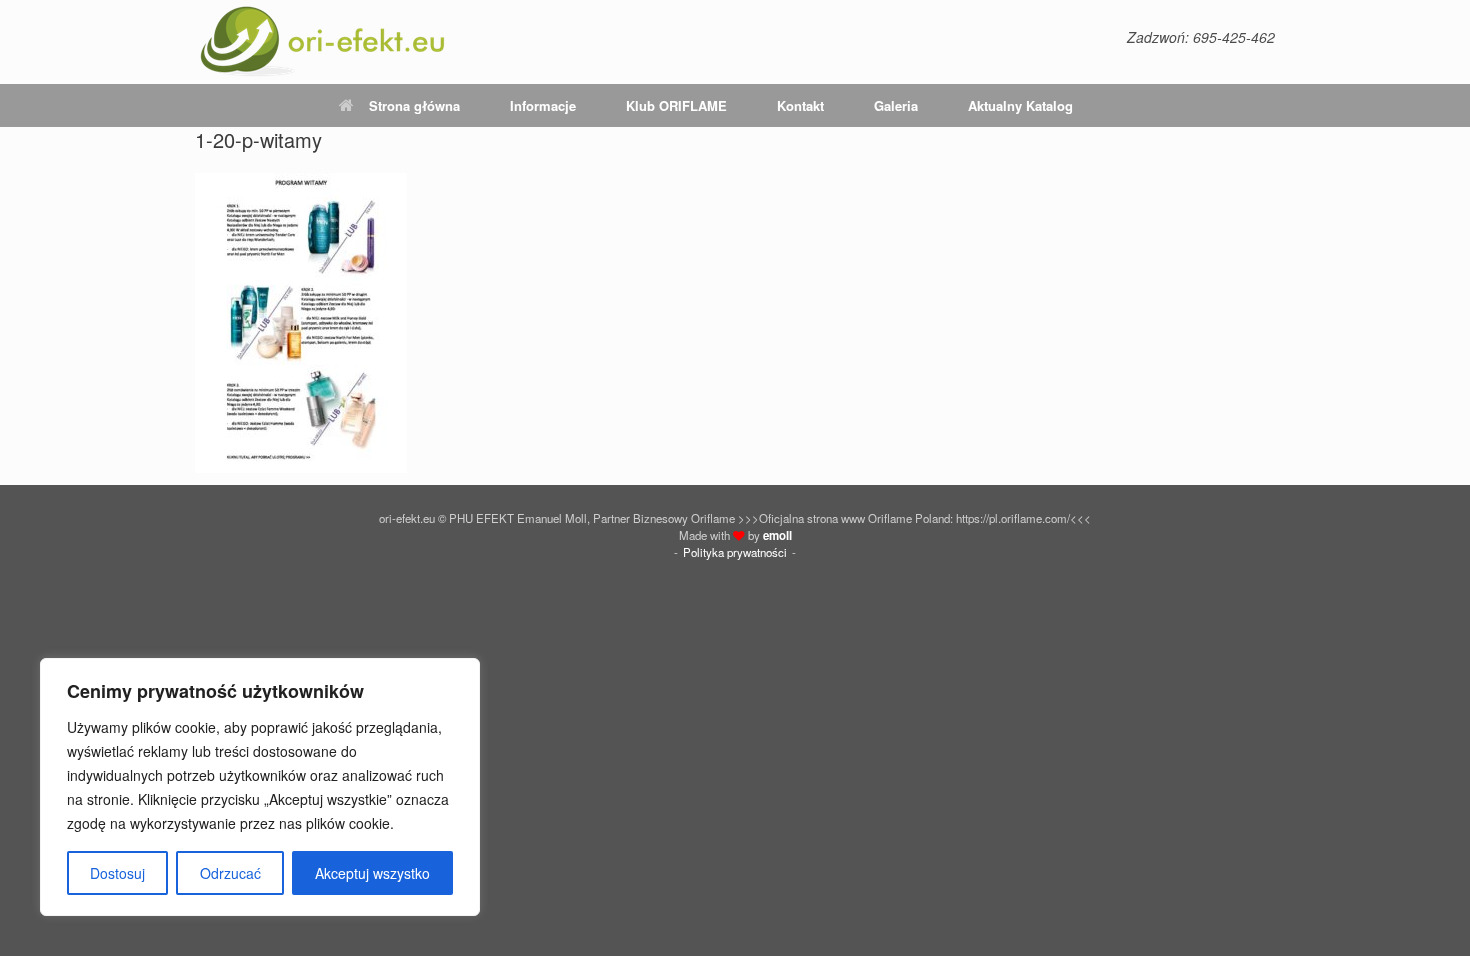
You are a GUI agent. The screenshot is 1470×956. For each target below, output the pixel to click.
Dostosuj (117, 873)
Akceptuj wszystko (372, 873)
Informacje (543, 105)
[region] (260, 787)
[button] (1245, 105)
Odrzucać (230, 873)
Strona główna (414, 105)
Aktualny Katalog (1020, 105)
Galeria (896, 105)
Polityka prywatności (735, 552)
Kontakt (800, 105)
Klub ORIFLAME (676, 105)
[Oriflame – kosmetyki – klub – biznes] (323, 42)
